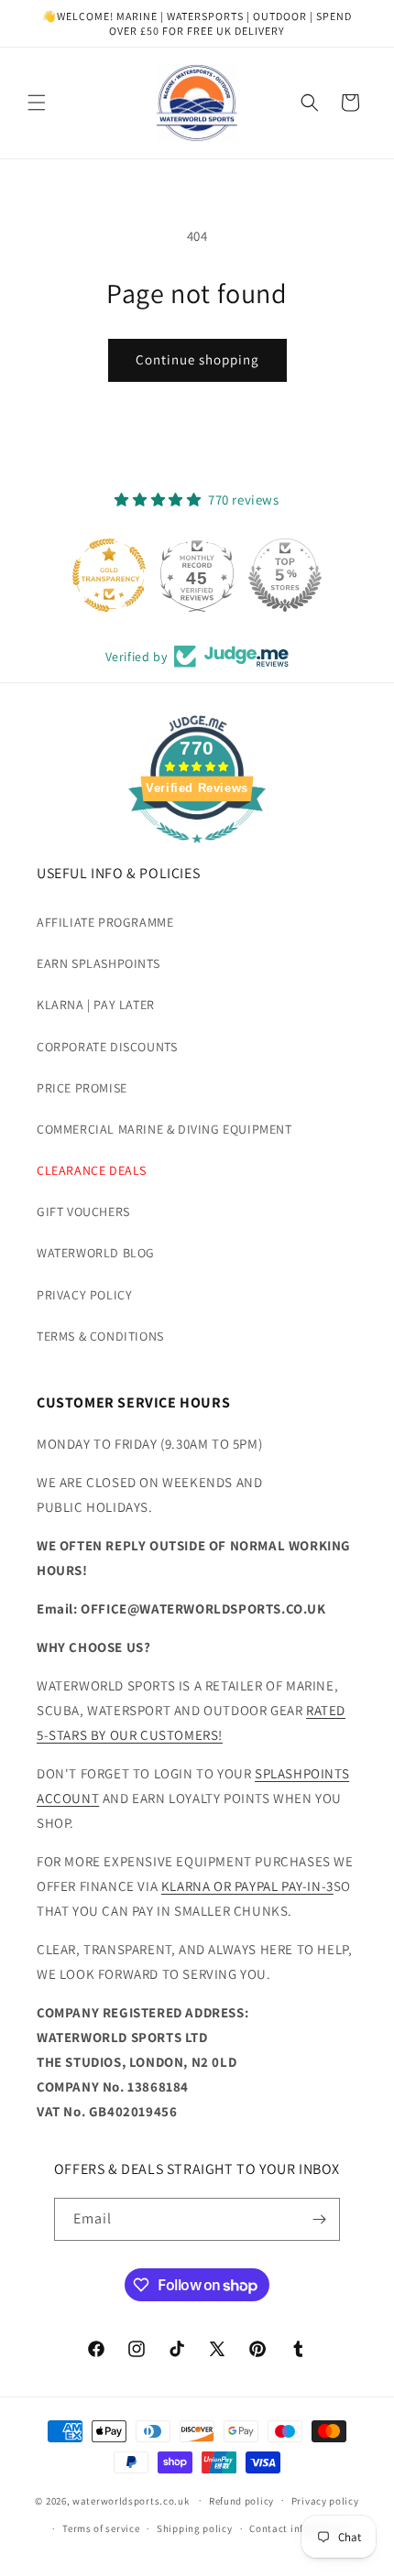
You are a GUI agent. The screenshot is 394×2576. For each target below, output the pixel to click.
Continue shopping (197, 359)
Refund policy (241, 2501)
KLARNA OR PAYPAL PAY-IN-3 (247, 1886)
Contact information (299, 2528)
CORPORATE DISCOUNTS (107, 1047)
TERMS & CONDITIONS (100, 1336)
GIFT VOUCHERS (83, 1212)
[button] (37, 103)
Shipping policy (195, 2528)
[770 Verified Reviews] (197, 852)
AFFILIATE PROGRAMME (105, 922)
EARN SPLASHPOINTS (98, 963)
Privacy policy (325, 2501)
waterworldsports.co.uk (131, 2500)
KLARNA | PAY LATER (96, 1005)
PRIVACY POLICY (84, 1295)
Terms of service (101, 2528)
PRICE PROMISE (82, 1088)
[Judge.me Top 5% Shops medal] (285, 575)
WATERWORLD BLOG (96, 1253)
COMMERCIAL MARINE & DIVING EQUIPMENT (164, 1129)
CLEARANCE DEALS (92, 1170)
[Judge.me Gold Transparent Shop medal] (109, 575)
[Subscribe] (319, 2219)
